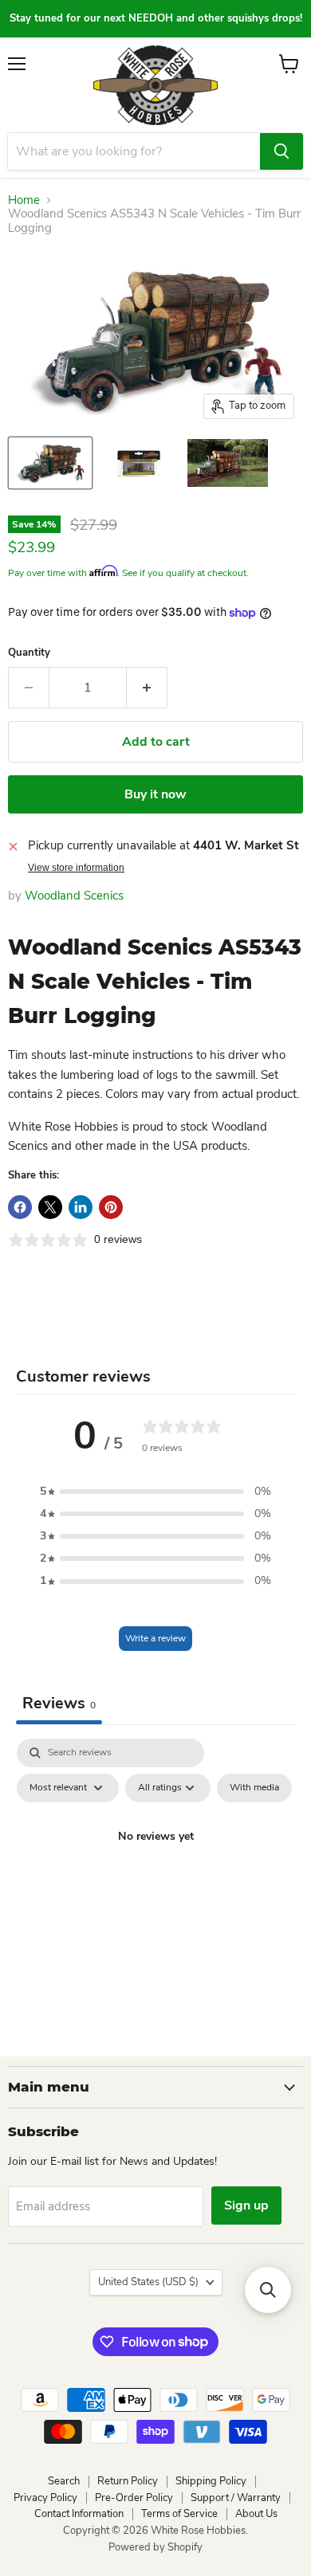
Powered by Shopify (155, 2547)
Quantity (29, 653)
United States (148, 2282)
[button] (155, 1492)
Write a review (155, 1638)
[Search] (281, 151)
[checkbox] (254, 1788)
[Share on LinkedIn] (81, 1207)
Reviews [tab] (59, 1703)
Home (24, 200)
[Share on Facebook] (20, 1207)
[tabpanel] (155, 1873)
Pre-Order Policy (134, 2498)
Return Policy (128, 2481)
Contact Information (79, 2514)
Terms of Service (179, 2514)
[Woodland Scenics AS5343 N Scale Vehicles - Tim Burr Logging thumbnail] (50, 463)
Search (64, 2481)
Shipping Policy (211, 2481)
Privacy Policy (45, 2498)
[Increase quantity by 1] (147, 688)
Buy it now (155, 794)
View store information (76, 868)
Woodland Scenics (74, 896)
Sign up (246, 2205)
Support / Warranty (236, 2498)
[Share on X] (50, 1207)
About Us (256, 2514)
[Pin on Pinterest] (111, 1207)
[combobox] (134, 151)
